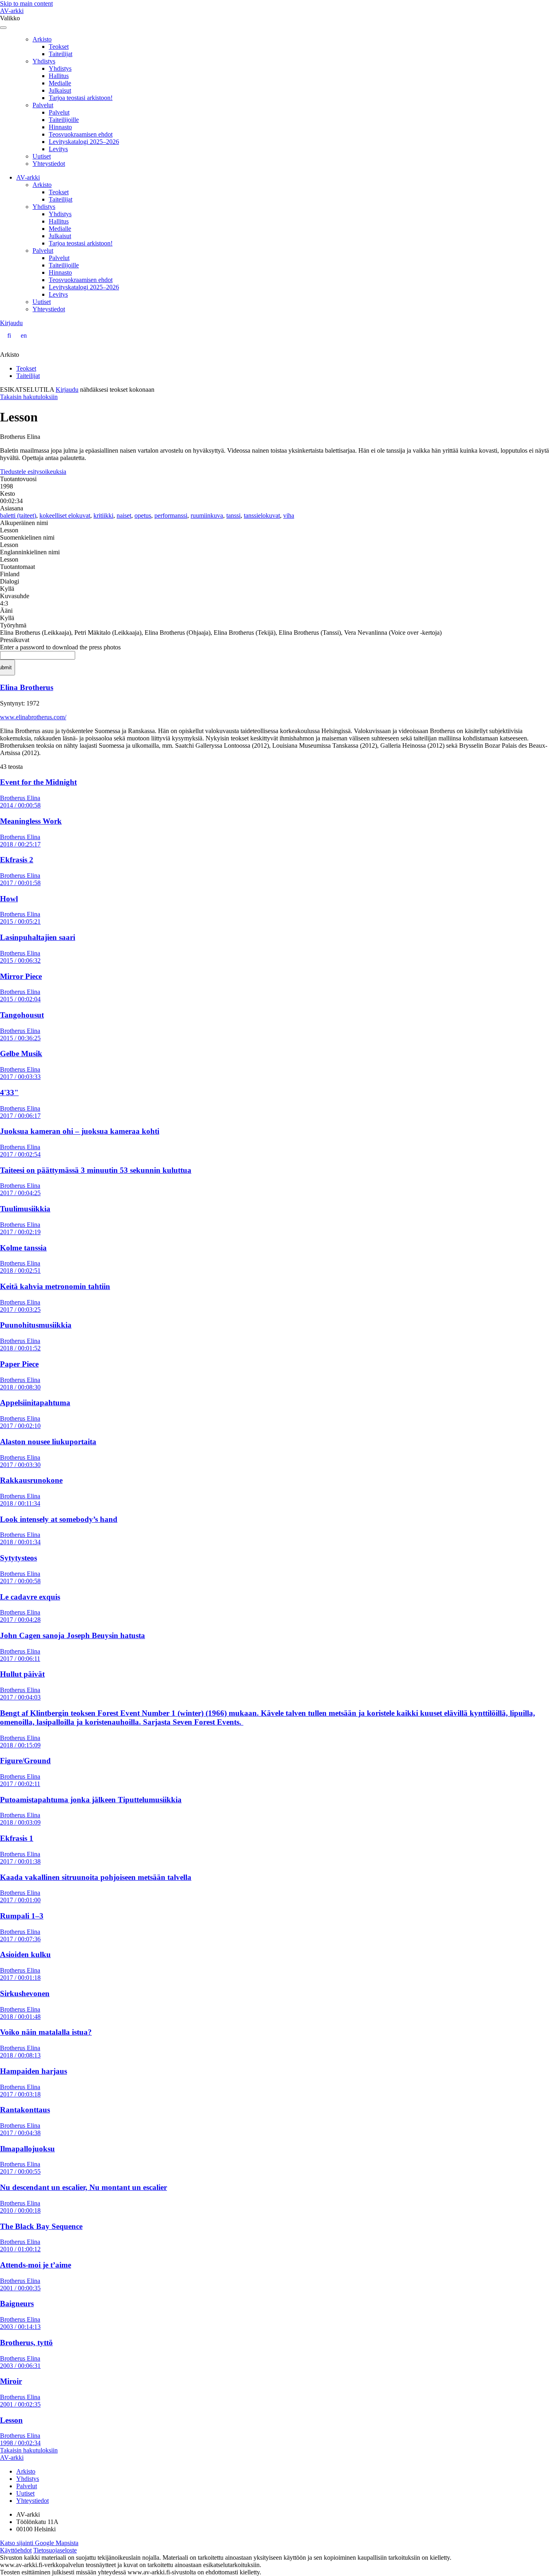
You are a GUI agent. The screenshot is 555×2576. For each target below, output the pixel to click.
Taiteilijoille (64, 120)
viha (289, 515)
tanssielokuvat (262, 515)
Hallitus (59, 76)
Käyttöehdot (16, 2550)
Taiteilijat (61, 54)
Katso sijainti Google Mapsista (39, 2543)
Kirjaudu (11, 323)
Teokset (59, 47)
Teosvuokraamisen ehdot (81, 134)
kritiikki (103, 515)
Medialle (60, 83)
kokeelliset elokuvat (65, 515)
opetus (143, 515)
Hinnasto (60, 127)
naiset (124, 515)
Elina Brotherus (27, 687)
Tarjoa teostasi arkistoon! (81, 98)
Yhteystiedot (49, 164)
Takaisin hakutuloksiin (29, 397)
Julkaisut (60, 90)
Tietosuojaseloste (55, 2550)
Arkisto (42, 39)
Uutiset (42, 156)
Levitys (58, 149)
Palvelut (43, 105)
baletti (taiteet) (18, 515)
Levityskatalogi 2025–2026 (84, 142)
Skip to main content (26, 3)
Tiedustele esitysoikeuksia (33, 472)
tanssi (233, 515)
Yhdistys (44, 61)
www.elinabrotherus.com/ (33, 717)
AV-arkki (12, 11)
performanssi (171, 515)
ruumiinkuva (207, 515)
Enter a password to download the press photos (60, 647)
